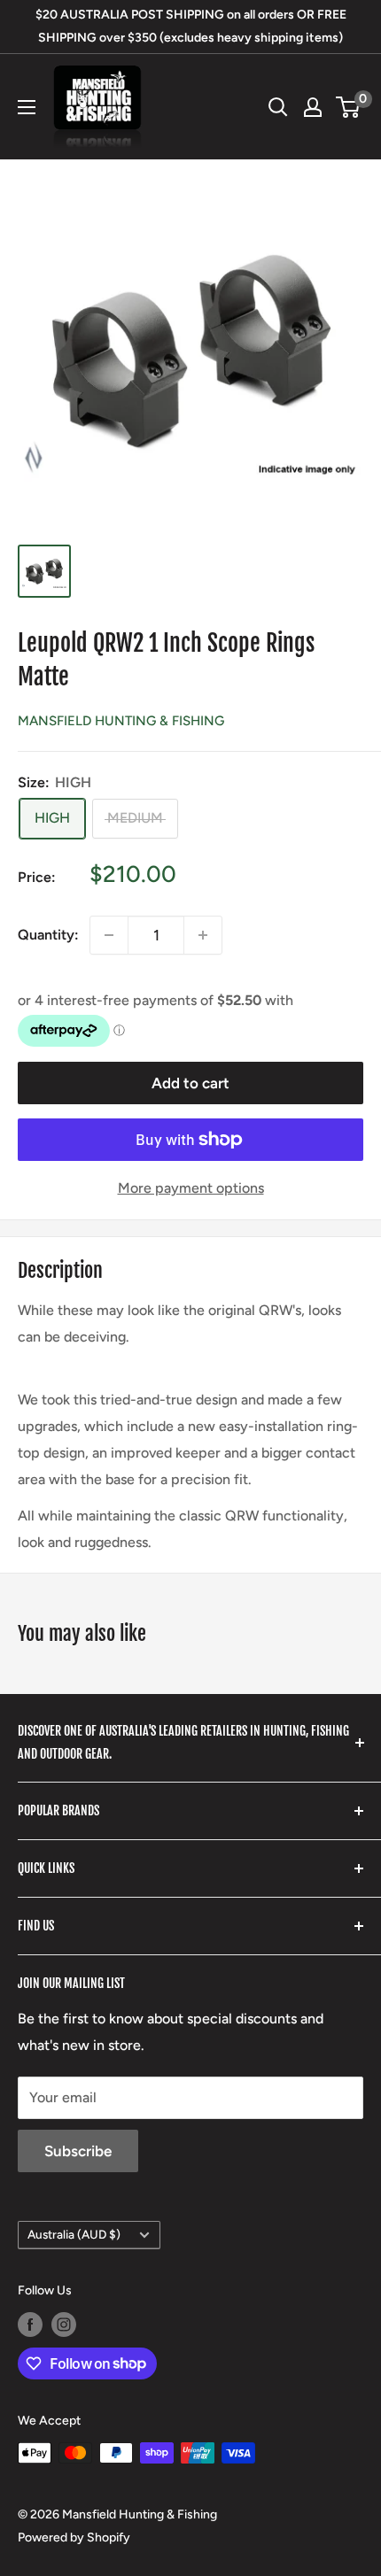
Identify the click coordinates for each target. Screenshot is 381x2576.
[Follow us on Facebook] (30, 2325)
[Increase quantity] (203, 935)
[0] (349, 107)
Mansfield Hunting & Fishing (121, 721)
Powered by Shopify (74, 2537)
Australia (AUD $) (74, 2234)
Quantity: (48, 935)
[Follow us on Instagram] (64, 2325)
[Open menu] (27, 107)
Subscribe (78, 2151)
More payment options (191, 1188)
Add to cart (190, 1083)
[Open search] (278, 107)
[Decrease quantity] (109, 935)
